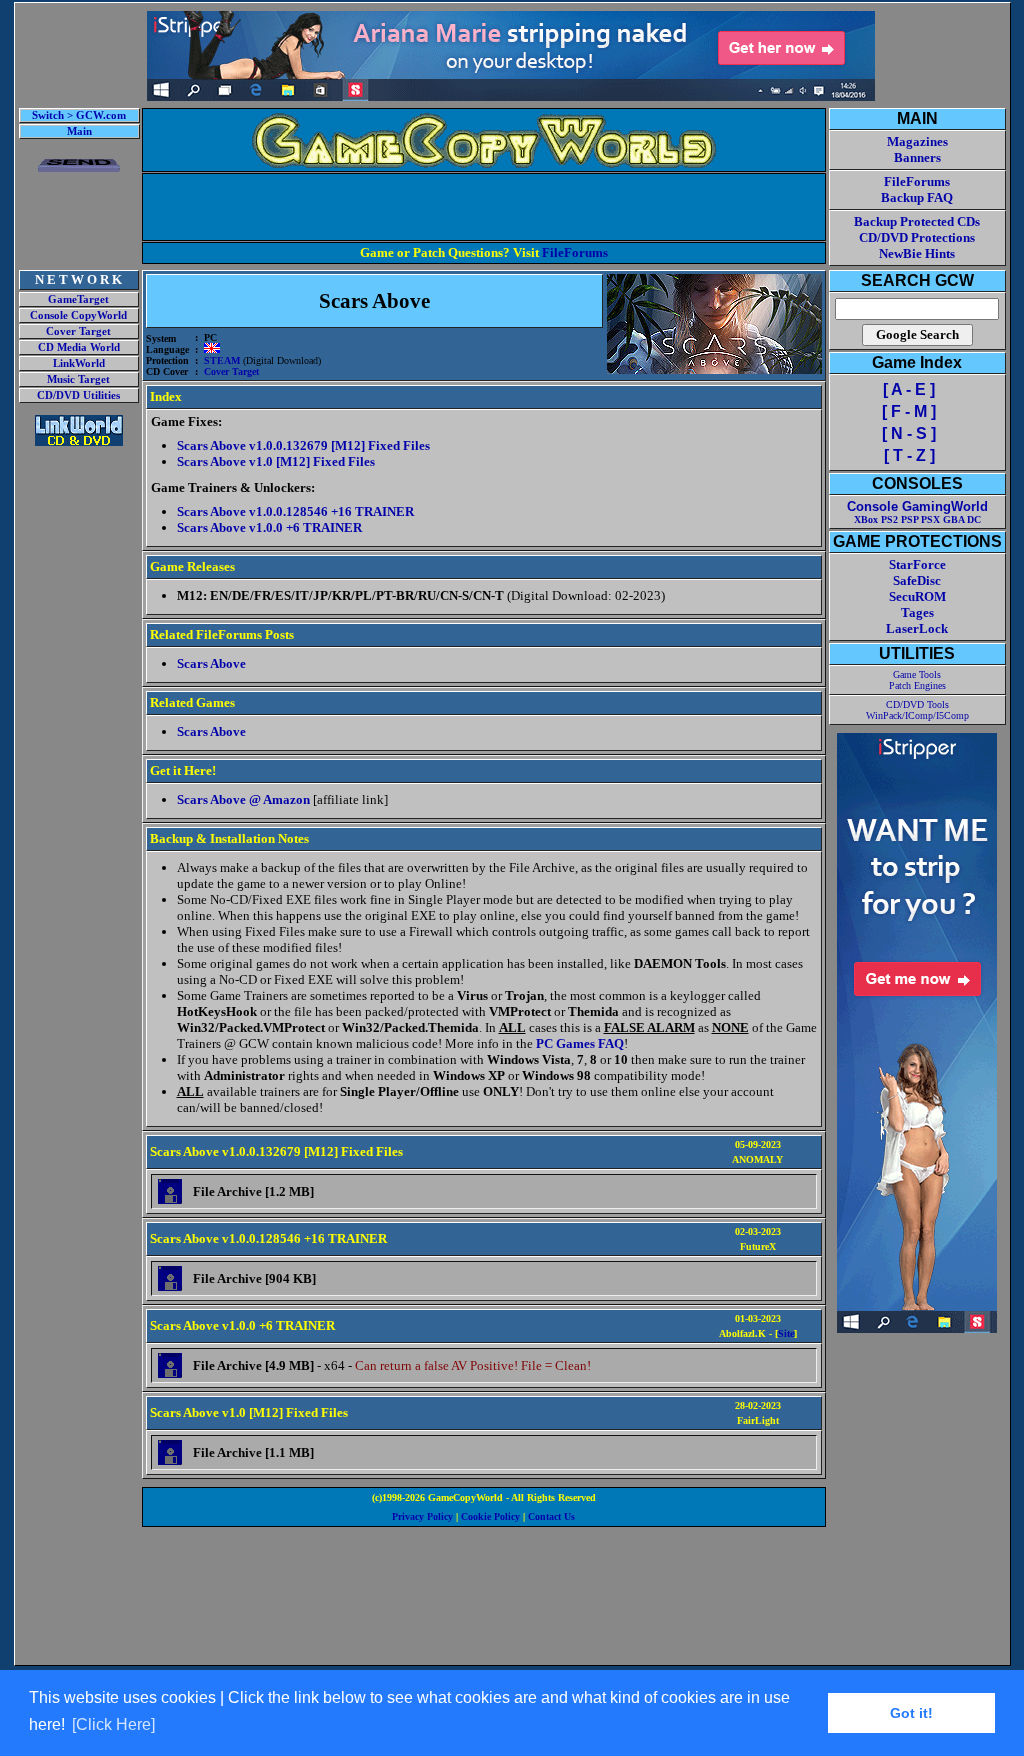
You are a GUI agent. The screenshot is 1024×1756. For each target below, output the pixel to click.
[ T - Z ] (909, 455)
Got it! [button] (911, 1713)
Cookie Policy (490, 1516)
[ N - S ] (909, 433)
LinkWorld (79, 363)
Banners (917, 157)
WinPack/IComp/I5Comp (917, 715)
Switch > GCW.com (79, 115)
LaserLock (917, 628)
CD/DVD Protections (917, 237)
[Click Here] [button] (113, 1724)
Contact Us (551, 1516)
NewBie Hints (917, 253)
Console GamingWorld (917, 506)
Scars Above (211, 663)
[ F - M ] (909, 411)
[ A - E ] (909, 389)
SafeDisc (917, 580)
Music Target (78, 379)
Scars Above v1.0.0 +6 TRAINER (269, 527)
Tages (917, 612)
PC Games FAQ (580, 1043)
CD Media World (79, 347)
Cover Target (78, 331)
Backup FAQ (917, 197)
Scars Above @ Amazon (243, 799)
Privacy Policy (422, 1516)
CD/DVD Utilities (78, 395)
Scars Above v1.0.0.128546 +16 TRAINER (295, 511)
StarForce (917, 564)
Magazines (917, 141)
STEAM (222, 360)
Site (786, 1333)
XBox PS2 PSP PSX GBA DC (917, 519)
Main (79, 131)
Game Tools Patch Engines (917, 680)
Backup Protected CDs (917, 221)
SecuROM (917, 596)
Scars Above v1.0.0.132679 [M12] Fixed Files (303, 445)
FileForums (575, 252)
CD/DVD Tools (917, 704)
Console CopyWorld (78, 315)
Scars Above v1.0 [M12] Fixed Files (276, 461)
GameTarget (78, 299)
